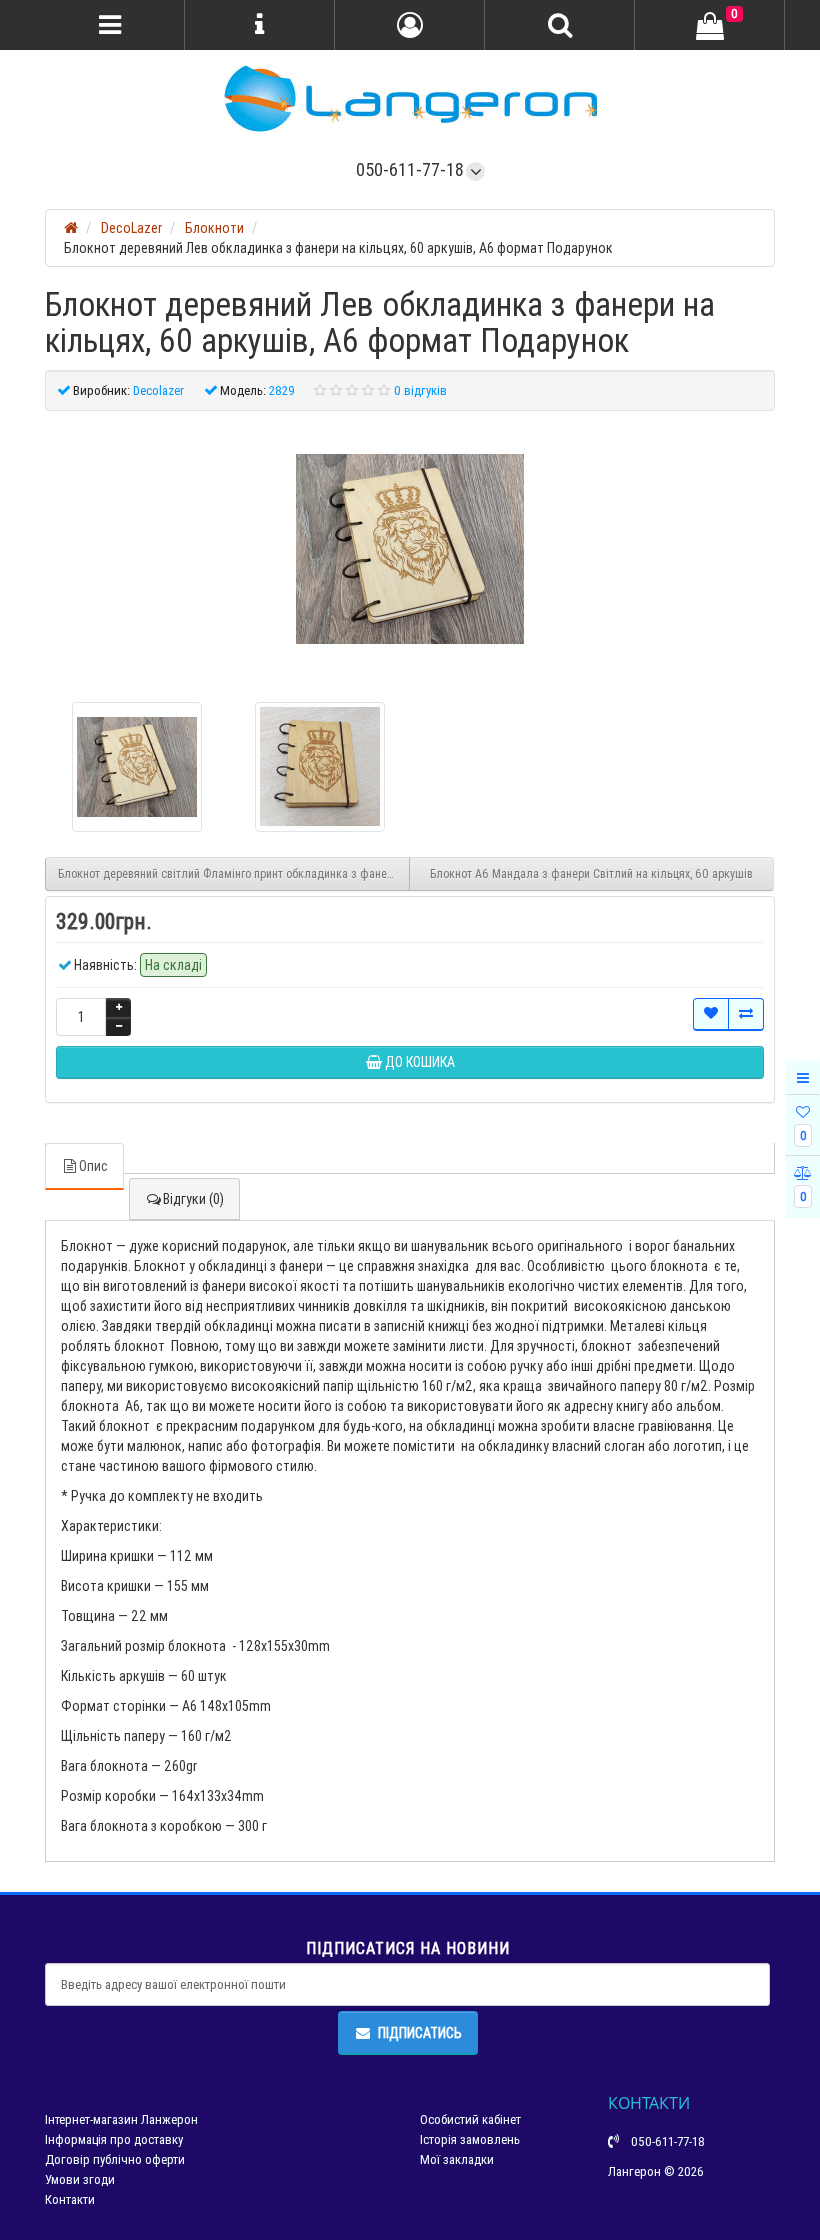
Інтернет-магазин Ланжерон (121, 2119)
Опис (93, 1166)
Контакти (70, 2199)
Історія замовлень (470, 2139)
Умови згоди (80, 2179)
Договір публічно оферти (115, 2159)
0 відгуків (420, 390)
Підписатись (420, 2033)
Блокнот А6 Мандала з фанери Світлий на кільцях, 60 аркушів (591, 873)
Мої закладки (457, 2159)
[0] (710, 26)
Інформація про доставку (114, 2139)
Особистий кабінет (470, 2119)
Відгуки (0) (193, 1199)
